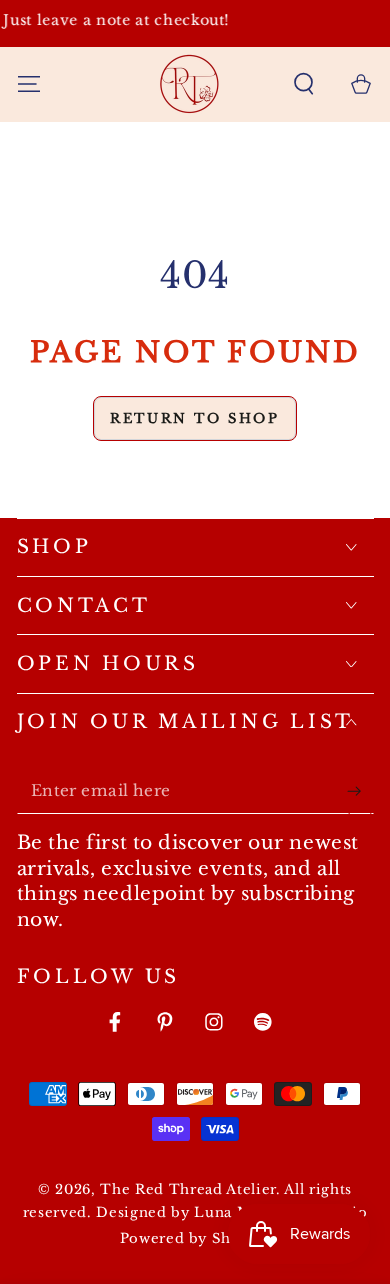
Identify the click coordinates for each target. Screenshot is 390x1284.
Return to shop (194, 418)
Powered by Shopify (195, 1238)
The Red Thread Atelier (188, 1189)
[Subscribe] (359, 791)
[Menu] (28, 83)
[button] (304, 83)
